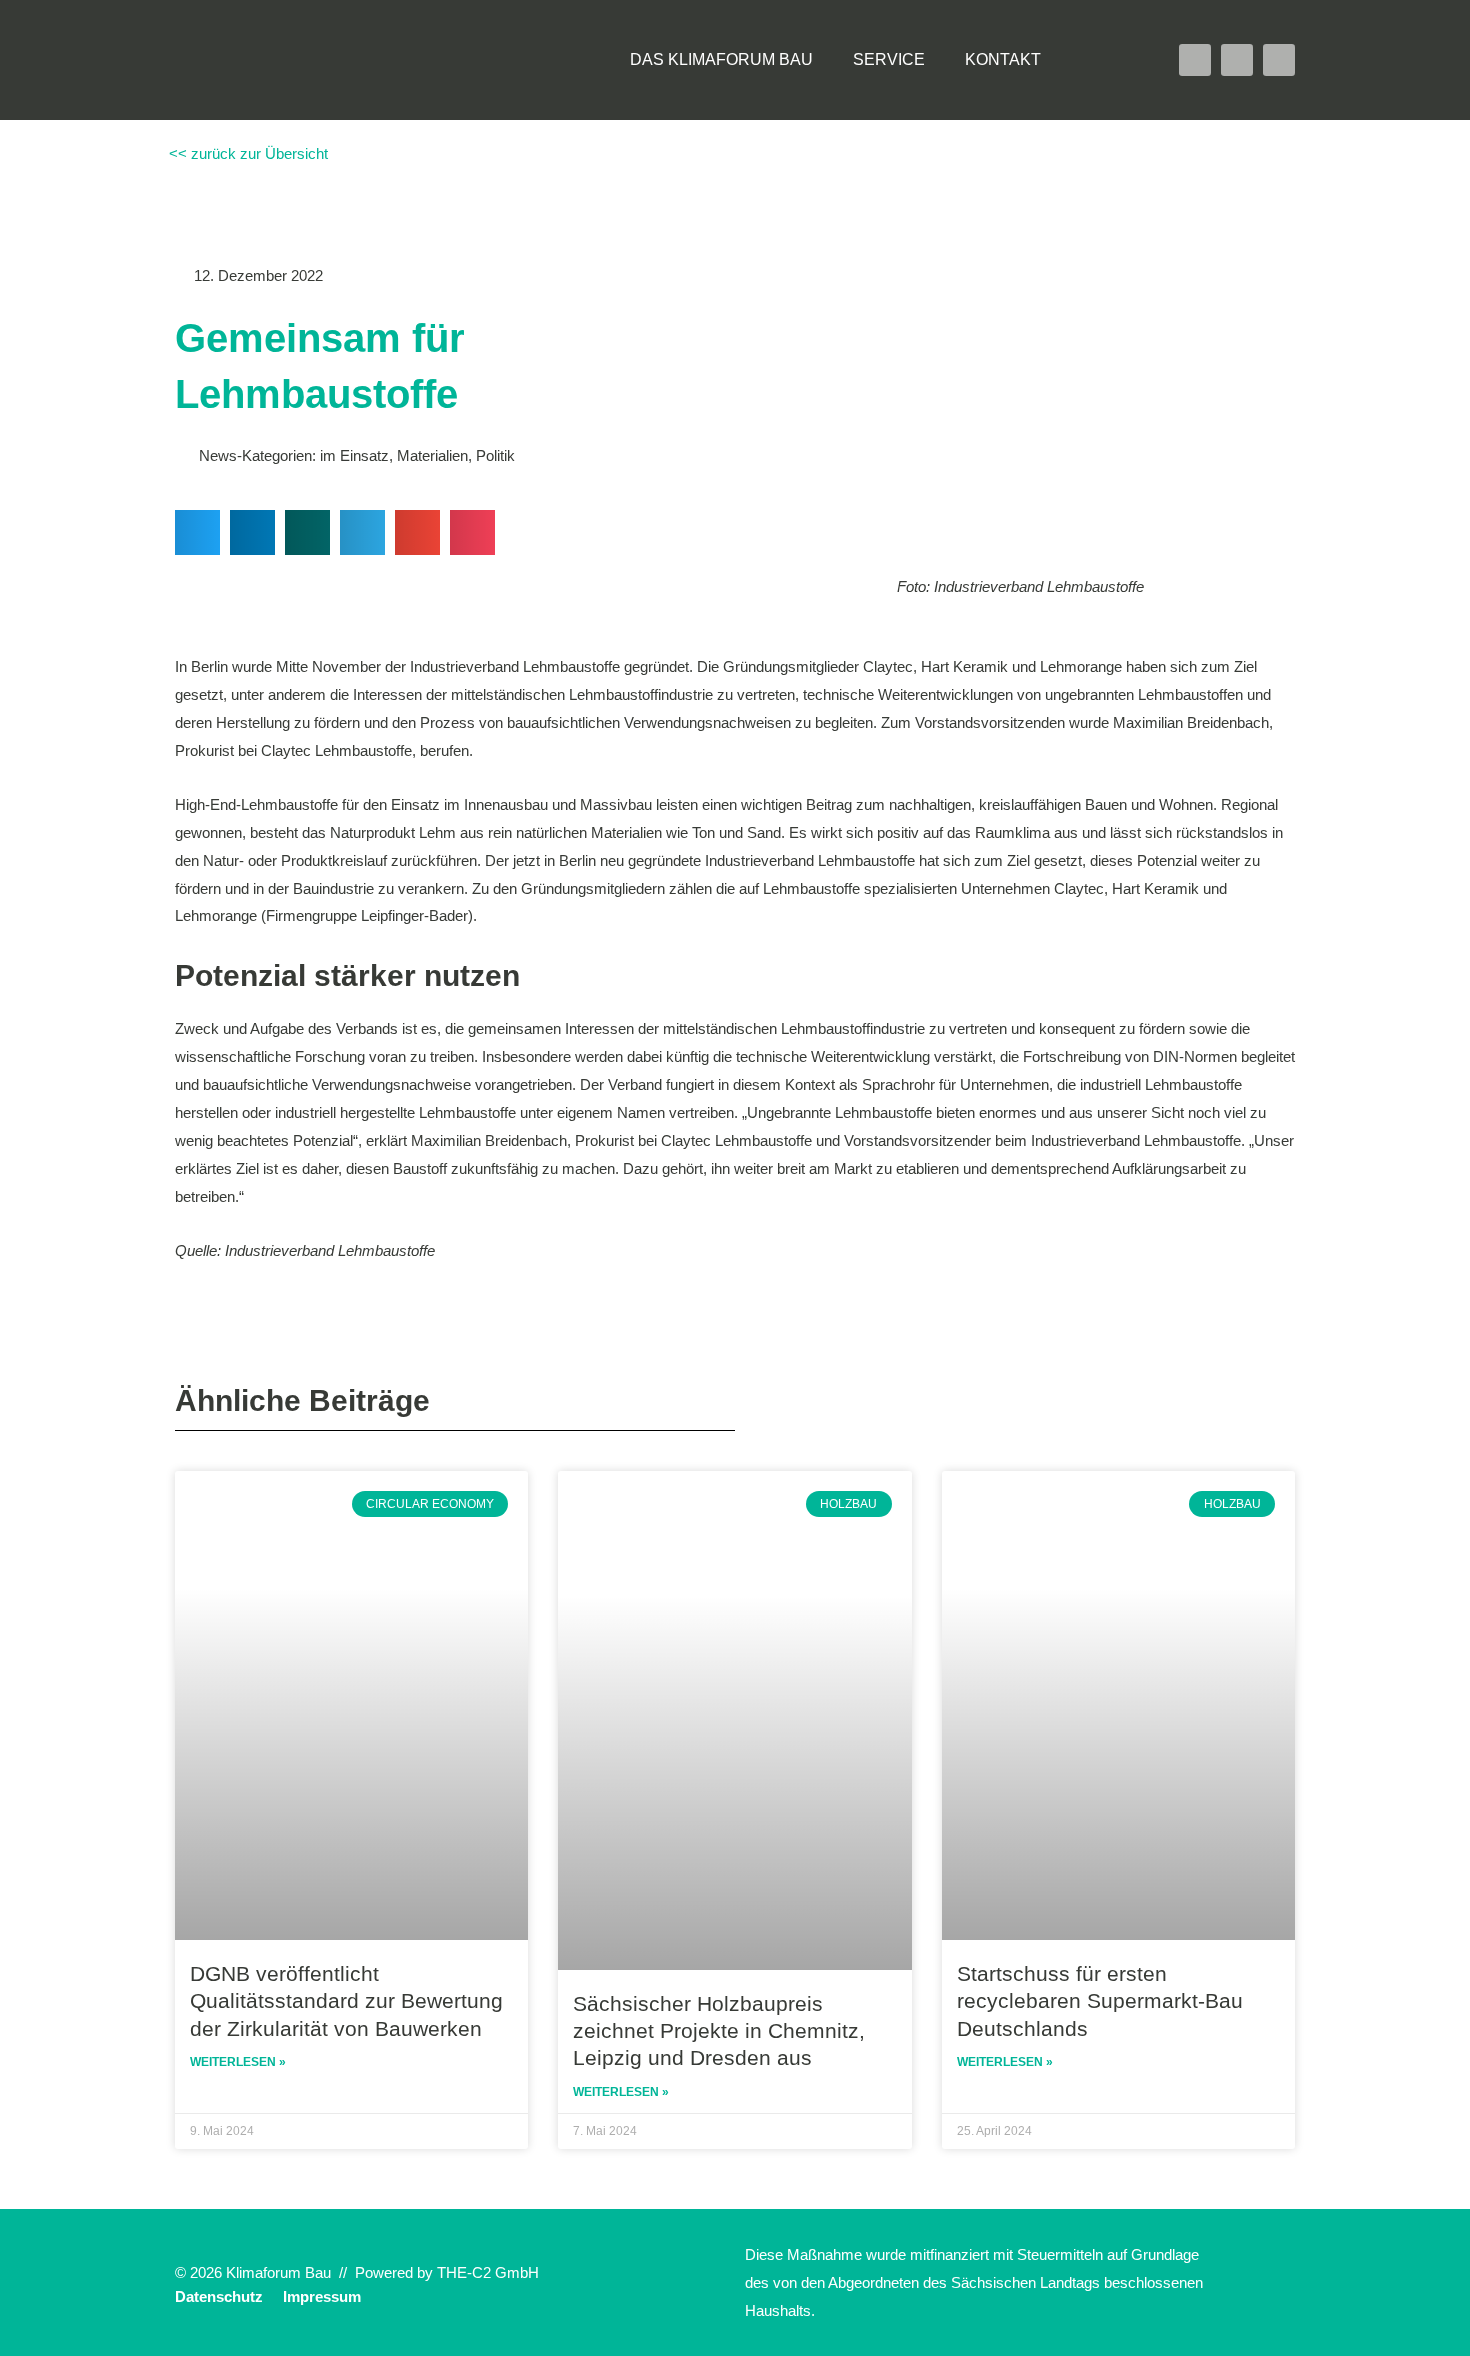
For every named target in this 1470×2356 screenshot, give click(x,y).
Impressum (322, 2296)
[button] (1101, 60)
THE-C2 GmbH (488, 2272)
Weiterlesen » (238, 2062)
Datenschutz (219, 2296)
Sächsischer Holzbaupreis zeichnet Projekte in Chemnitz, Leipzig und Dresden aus (719, 2031)
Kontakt (1003, 59)
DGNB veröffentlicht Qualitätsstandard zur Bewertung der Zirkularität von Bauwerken (346, 2001)
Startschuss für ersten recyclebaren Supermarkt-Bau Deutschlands (1100, 2001)
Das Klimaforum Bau (721, 59)
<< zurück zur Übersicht (246, 153)
